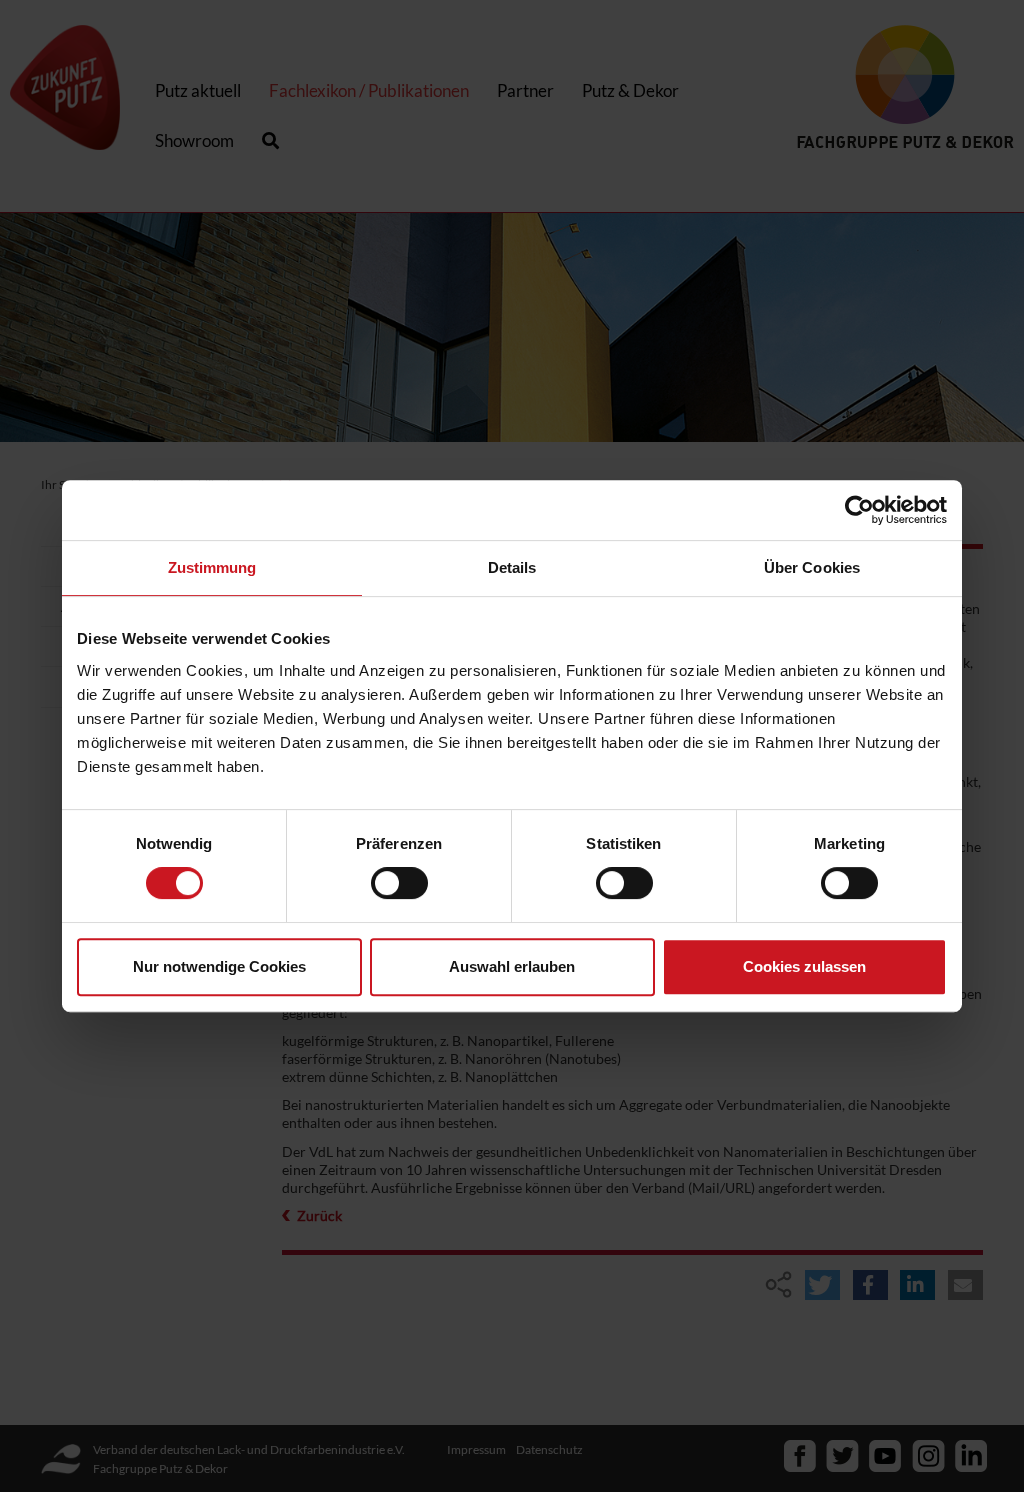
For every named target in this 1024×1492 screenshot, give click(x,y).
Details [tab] (512, 567)
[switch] (399, 883)
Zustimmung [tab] (212, 567)
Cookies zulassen (804, 966)
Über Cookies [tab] (812, 567)
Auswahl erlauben (512, 966)
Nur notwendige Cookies (219, 966)
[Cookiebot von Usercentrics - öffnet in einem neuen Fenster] (859, 510)
